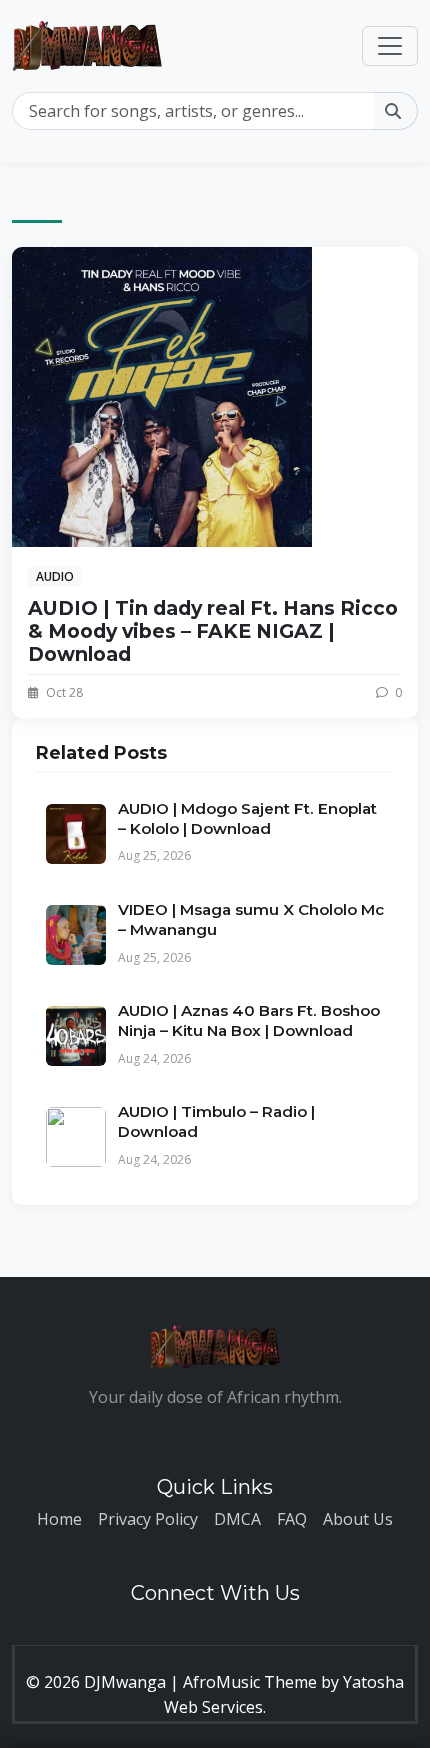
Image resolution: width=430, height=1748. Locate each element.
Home (59, 1519)
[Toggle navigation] (390, 46)
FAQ (292, 1519)
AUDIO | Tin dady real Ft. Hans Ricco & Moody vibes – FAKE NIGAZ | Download (213, 631)
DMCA (237, 1519)
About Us (358, 1519)
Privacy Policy (148, 1519)
